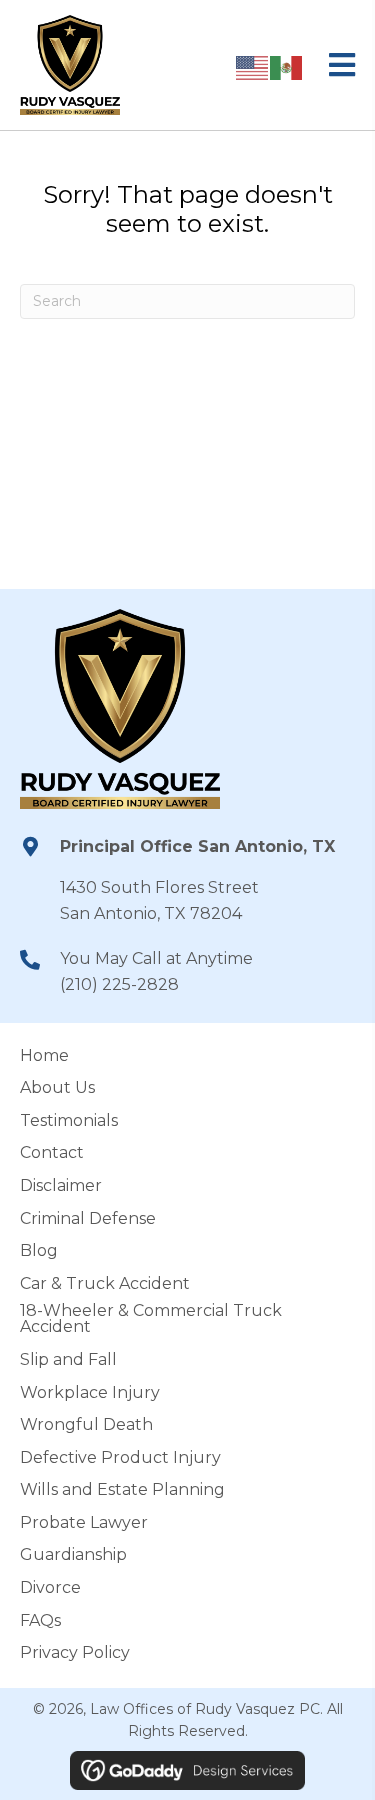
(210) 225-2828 (119, 984)
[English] (253, 66)
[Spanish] (287, 66)
